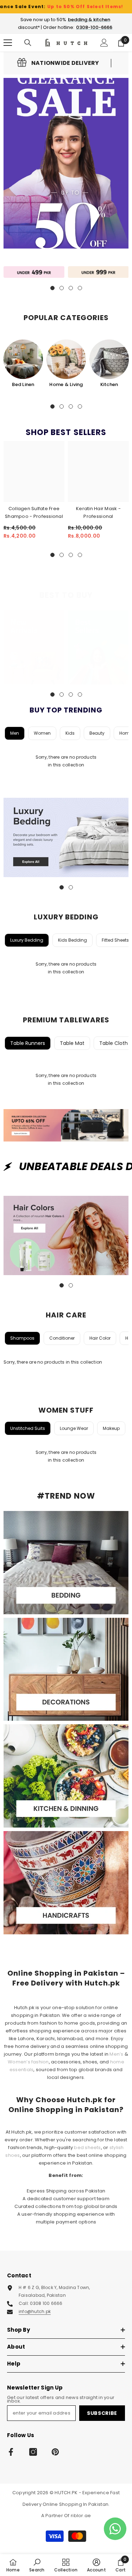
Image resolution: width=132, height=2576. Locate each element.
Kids (70, 733)
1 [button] (52, 406)
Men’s (116, 2054)
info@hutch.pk (35, 2311)
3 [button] (71, 406)
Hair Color (100, 1338)
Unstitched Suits (28, 1428)
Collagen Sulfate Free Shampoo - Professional (34, 512)
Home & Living (66, 384)
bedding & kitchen (89, 20)
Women (42, 733)
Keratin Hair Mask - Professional (98, 512)
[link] (58, 63)
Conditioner (62, 1338)
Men (15, 733)
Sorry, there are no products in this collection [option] (66, 761)
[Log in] (104, 43)
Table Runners (28, 1043)
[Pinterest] (55, 2452)
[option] (23, 364)
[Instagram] (33, 2452)
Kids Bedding (73, 940)
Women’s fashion (28, 2062)
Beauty (97, 733)
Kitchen (109, 384)
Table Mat (72, 1043)
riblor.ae (81, 2516)
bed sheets (87, 2147)
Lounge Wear (74, 1428)
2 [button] (62, 406)
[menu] (8, 43)
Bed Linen (23, 384)
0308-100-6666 (94, 27)
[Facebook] (11, 2452)
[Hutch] (34, 272)
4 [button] (80, 406)
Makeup (111, 1428)
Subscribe (102, 2413)
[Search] (28, 43)
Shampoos (22, 1338)
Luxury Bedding (27, 940)
